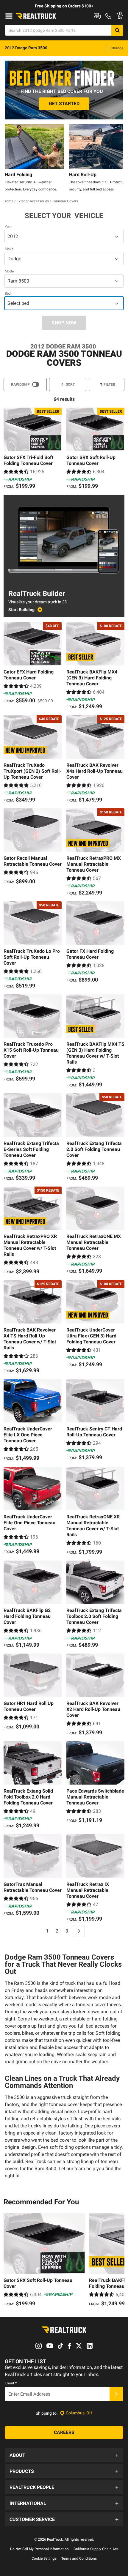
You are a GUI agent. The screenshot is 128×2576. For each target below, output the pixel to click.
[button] (64, 2455)
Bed (8, 294)
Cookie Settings (44, 2558)
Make (9, 249)
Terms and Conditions (79, 2558)
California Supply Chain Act (96, 2549)
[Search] (117, 30)
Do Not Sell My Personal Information (39, 2549)
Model (10, 271)
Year (8, 227)
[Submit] (116, 2394)
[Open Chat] (97, 16)
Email (11, 2383)
